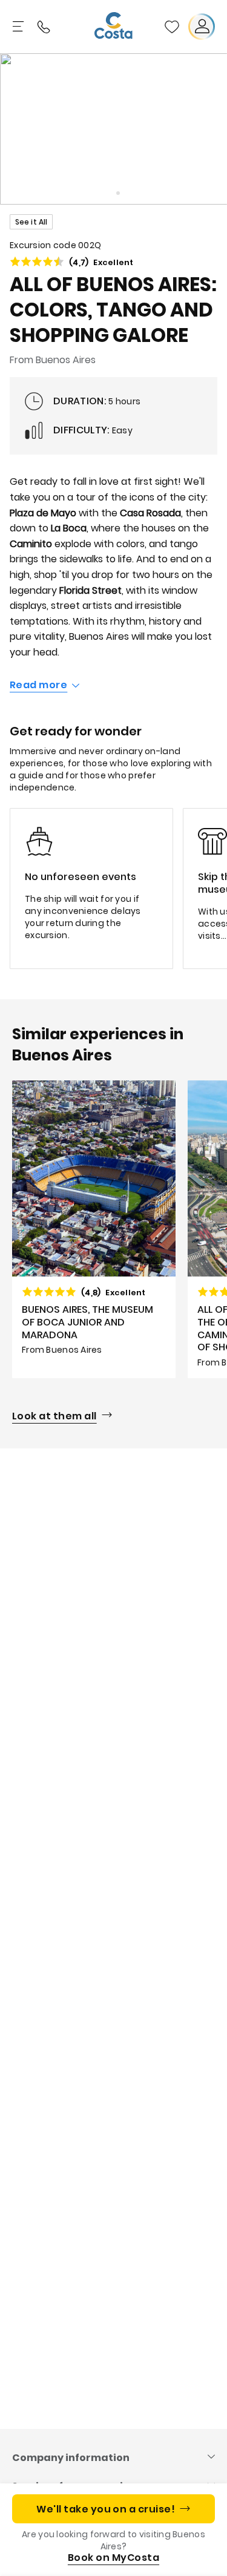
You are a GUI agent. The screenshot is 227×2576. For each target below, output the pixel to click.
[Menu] (19, 27)
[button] (172, 27)
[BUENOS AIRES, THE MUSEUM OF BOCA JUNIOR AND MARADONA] (94, 1230)
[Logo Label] (114, 27)
